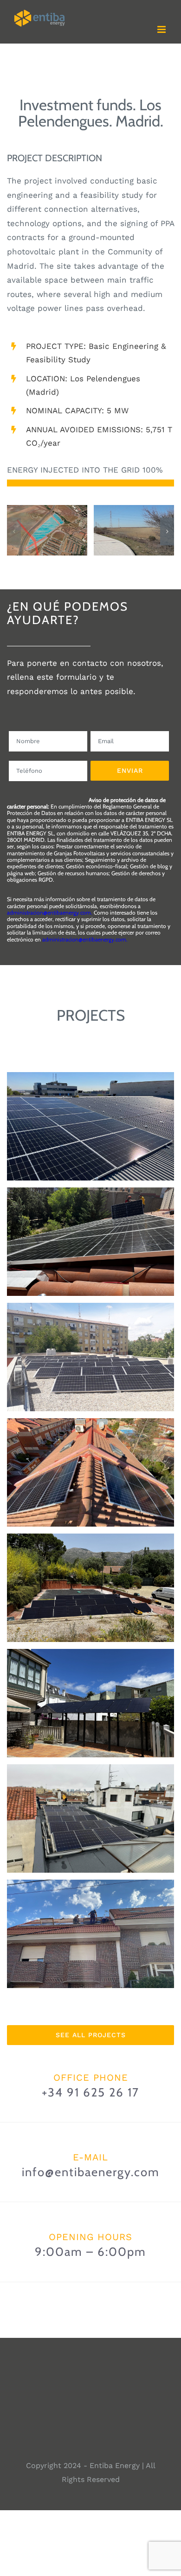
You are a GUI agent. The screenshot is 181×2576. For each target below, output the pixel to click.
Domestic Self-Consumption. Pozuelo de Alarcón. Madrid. (91, 1918)
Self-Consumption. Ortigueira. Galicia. (91, 1688)
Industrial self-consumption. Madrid (91, 1233)
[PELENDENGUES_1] (134, 510)
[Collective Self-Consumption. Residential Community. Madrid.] (90, 1818)
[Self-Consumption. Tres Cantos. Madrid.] (90, 1472)
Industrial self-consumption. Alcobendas (91, 1111)
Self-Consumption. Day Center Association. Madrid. (91, 1342)
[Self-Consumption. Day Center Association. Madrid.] (90, 1357)
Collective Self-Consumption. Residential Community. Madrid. (91, 1803)
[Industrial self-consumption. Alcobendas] (90, 1126)
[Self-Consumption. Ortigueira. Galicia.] (90, 1703)
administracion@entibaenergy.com (49, 912)
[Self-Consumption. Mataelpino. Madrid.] (90, 1588)
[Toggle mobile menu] (162, 29)
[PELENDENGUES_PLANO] (47, 510)
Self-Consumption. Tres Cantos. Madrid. (91, 1457)
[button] (14, 531)
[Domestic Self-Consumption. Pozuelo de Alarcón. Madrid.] (90, 1934)
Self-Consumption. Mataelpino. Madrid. (91, 1572)
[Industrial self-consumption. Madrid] (90, 1242)
